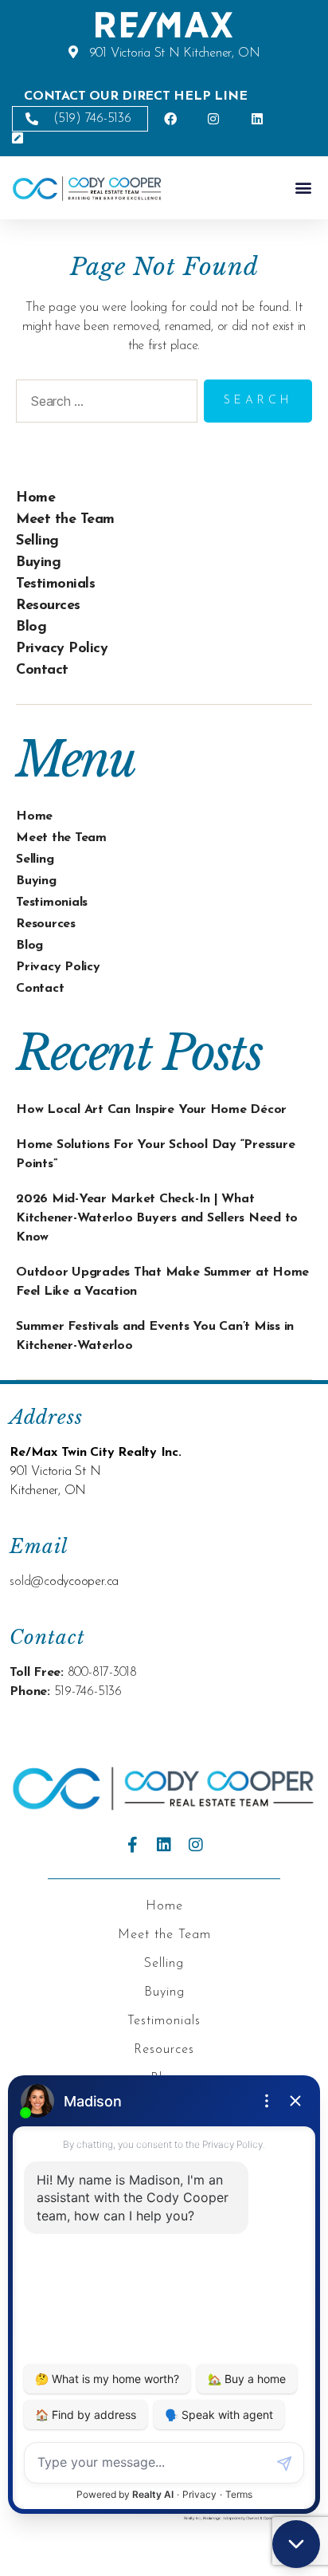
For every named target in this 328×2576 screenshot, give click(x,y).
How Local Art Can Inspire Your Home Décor (151, 1110)
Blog (31, 627)
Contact (42, 671)
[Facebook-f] (132, 1845)
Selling (37, 541)
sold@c (29, 1582)
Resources (48, 606)
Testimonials (55, 584)
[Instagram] (196, 1845)
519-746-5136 (88, 1692)
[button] (303, 188)
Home (35, 498)
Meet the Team (65, 520)
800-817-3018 (102, 1673)
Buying (38, 563)
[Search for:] (103, 404)
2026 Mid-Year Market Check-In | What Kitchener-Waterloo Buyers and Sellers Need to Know (157, 1218)
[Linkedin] (164, 1845)
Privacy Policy (62, 649)
